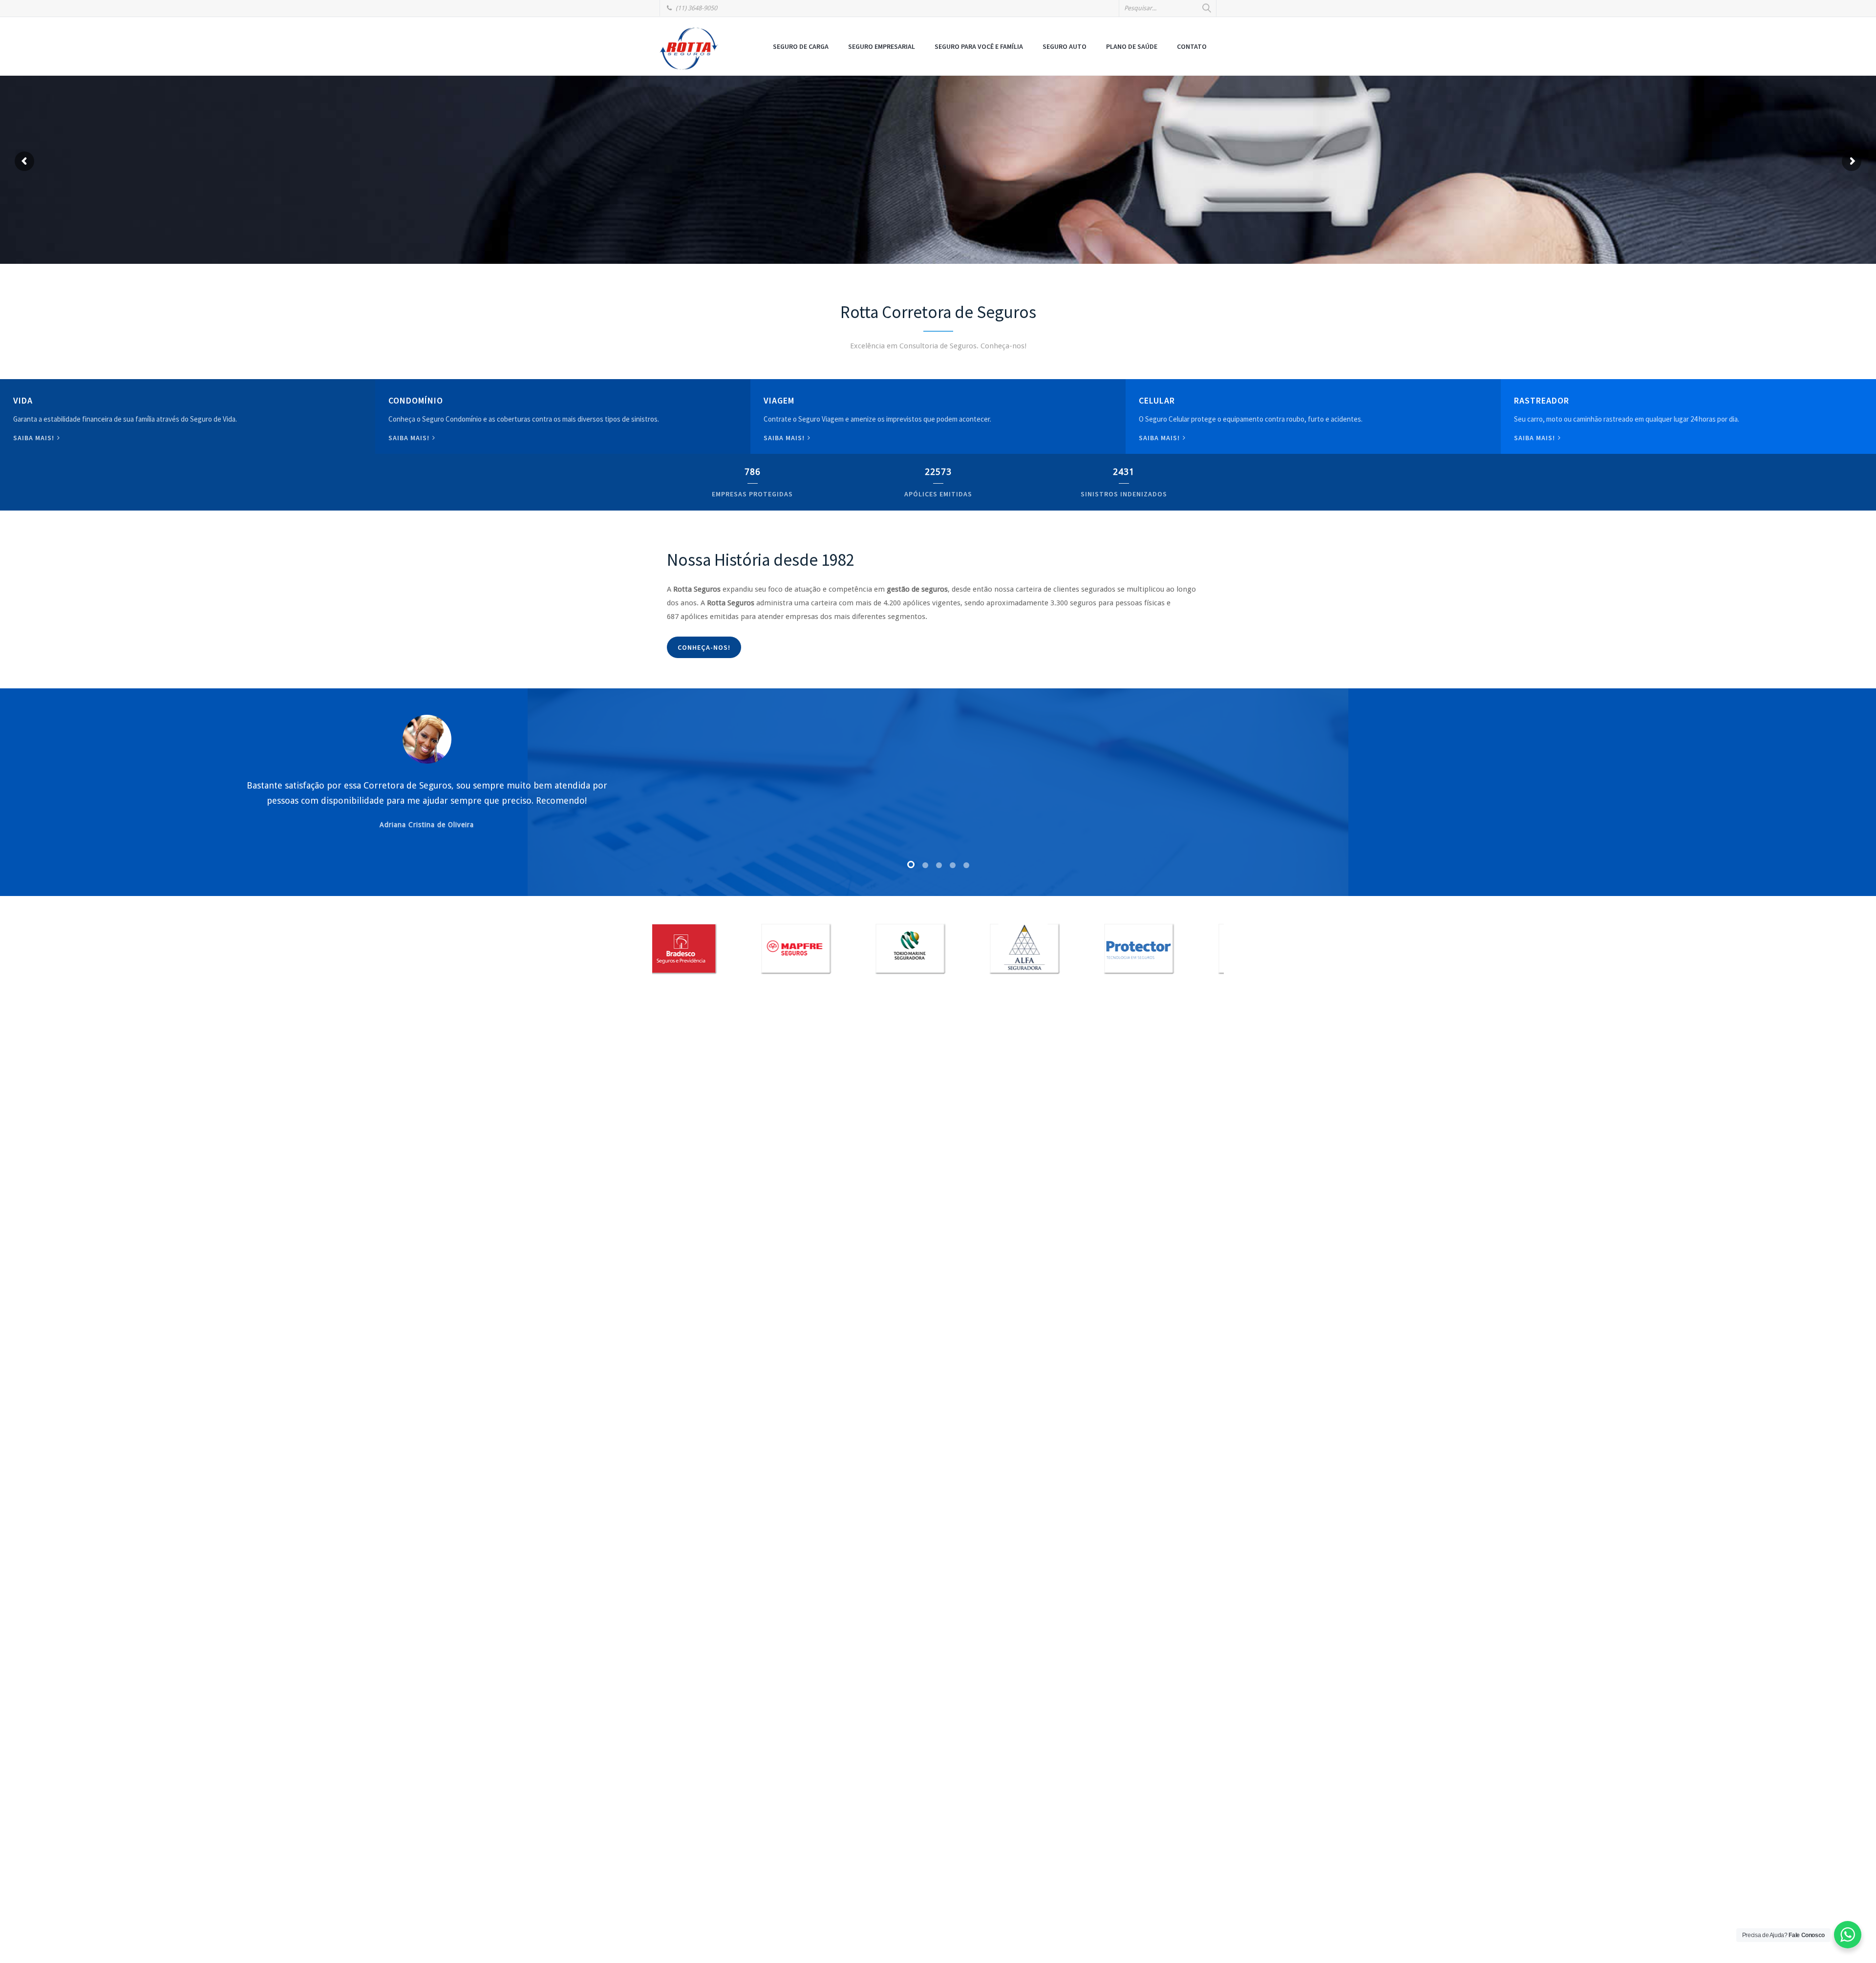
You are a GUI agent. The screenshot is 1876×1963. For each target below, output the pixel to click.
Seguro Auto (1065, 46)
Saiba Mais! (1160, 438)
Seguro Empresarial (882, 46)
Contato (1192, 46)
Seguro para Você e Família (979, 46)
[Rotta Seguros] (689, 48)
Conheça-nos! (704, 647)
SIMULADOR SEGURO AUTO (741, 192)
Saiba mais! (35, 438)
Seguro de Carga (801, 46)
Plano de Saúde (1132, 46)
